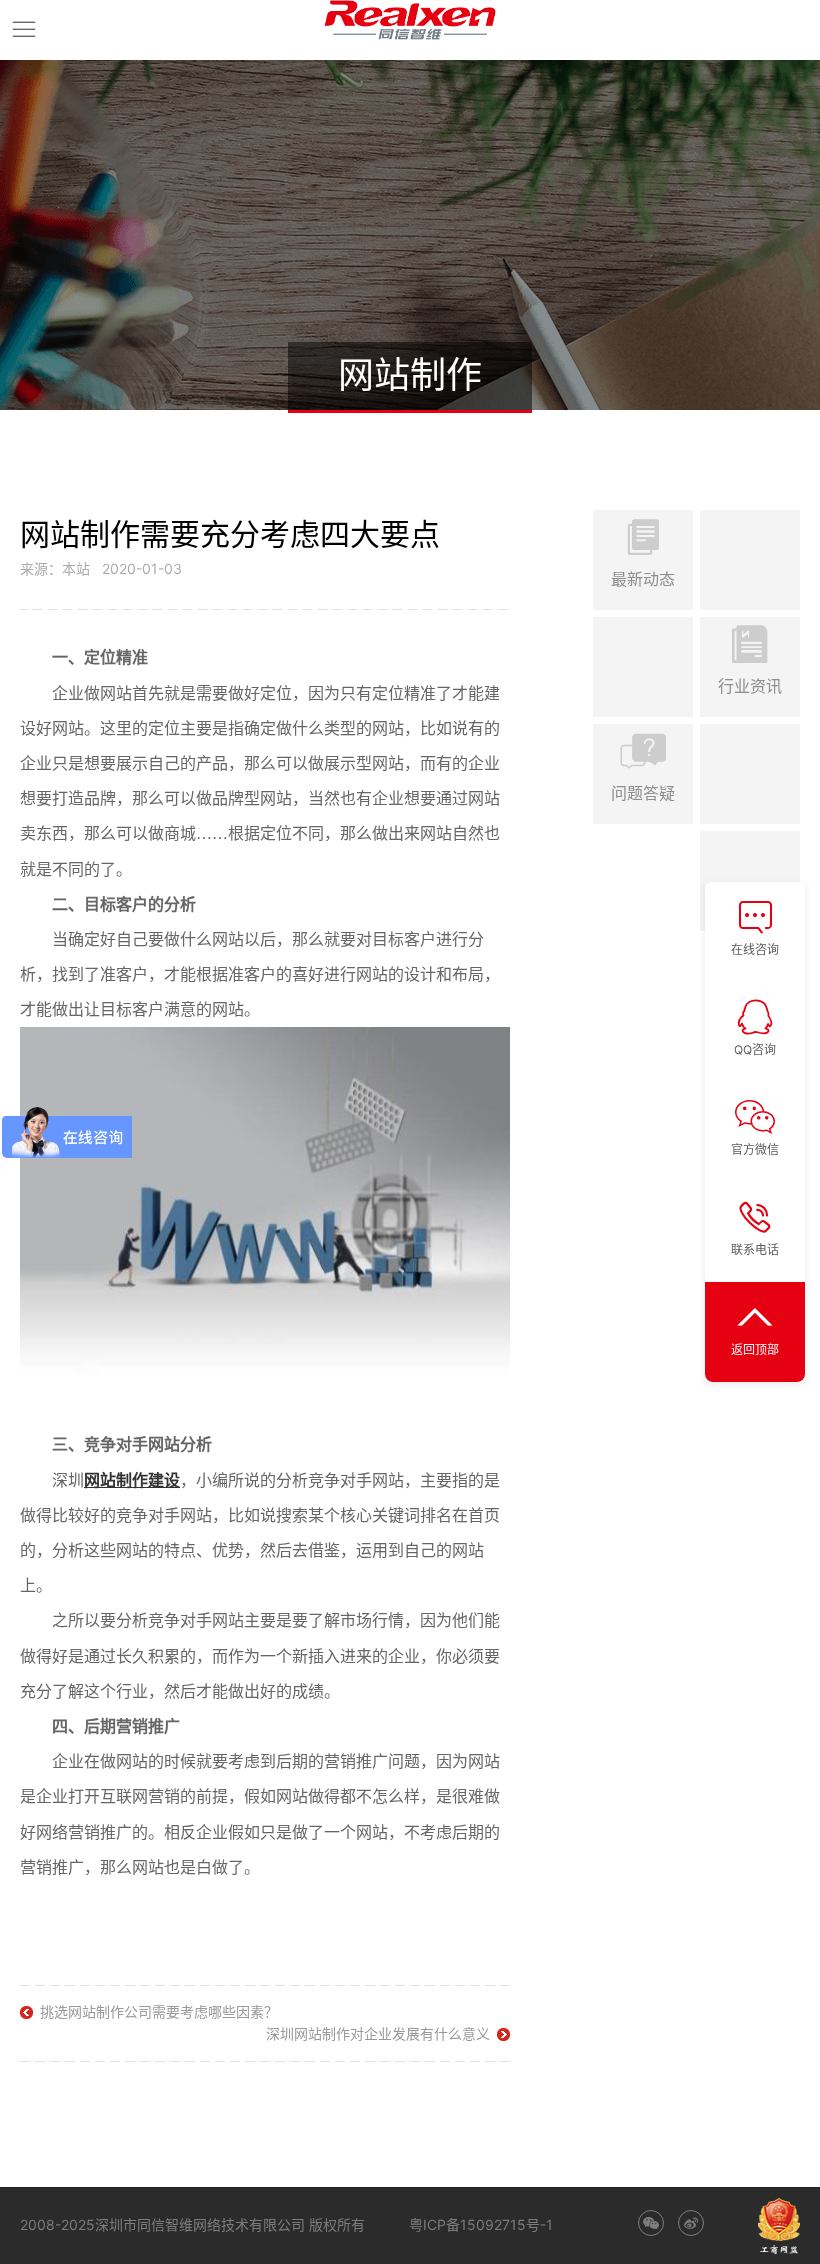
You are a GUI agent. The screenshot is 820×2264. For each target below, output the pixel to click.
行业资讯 (750, 686)
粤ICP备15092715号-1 (481, 2224)
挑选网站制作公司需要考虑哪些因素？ (159, 2011)
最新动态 (643, 579)
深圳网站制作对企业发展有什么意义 (378, 2033)
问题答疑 (643, 793)
